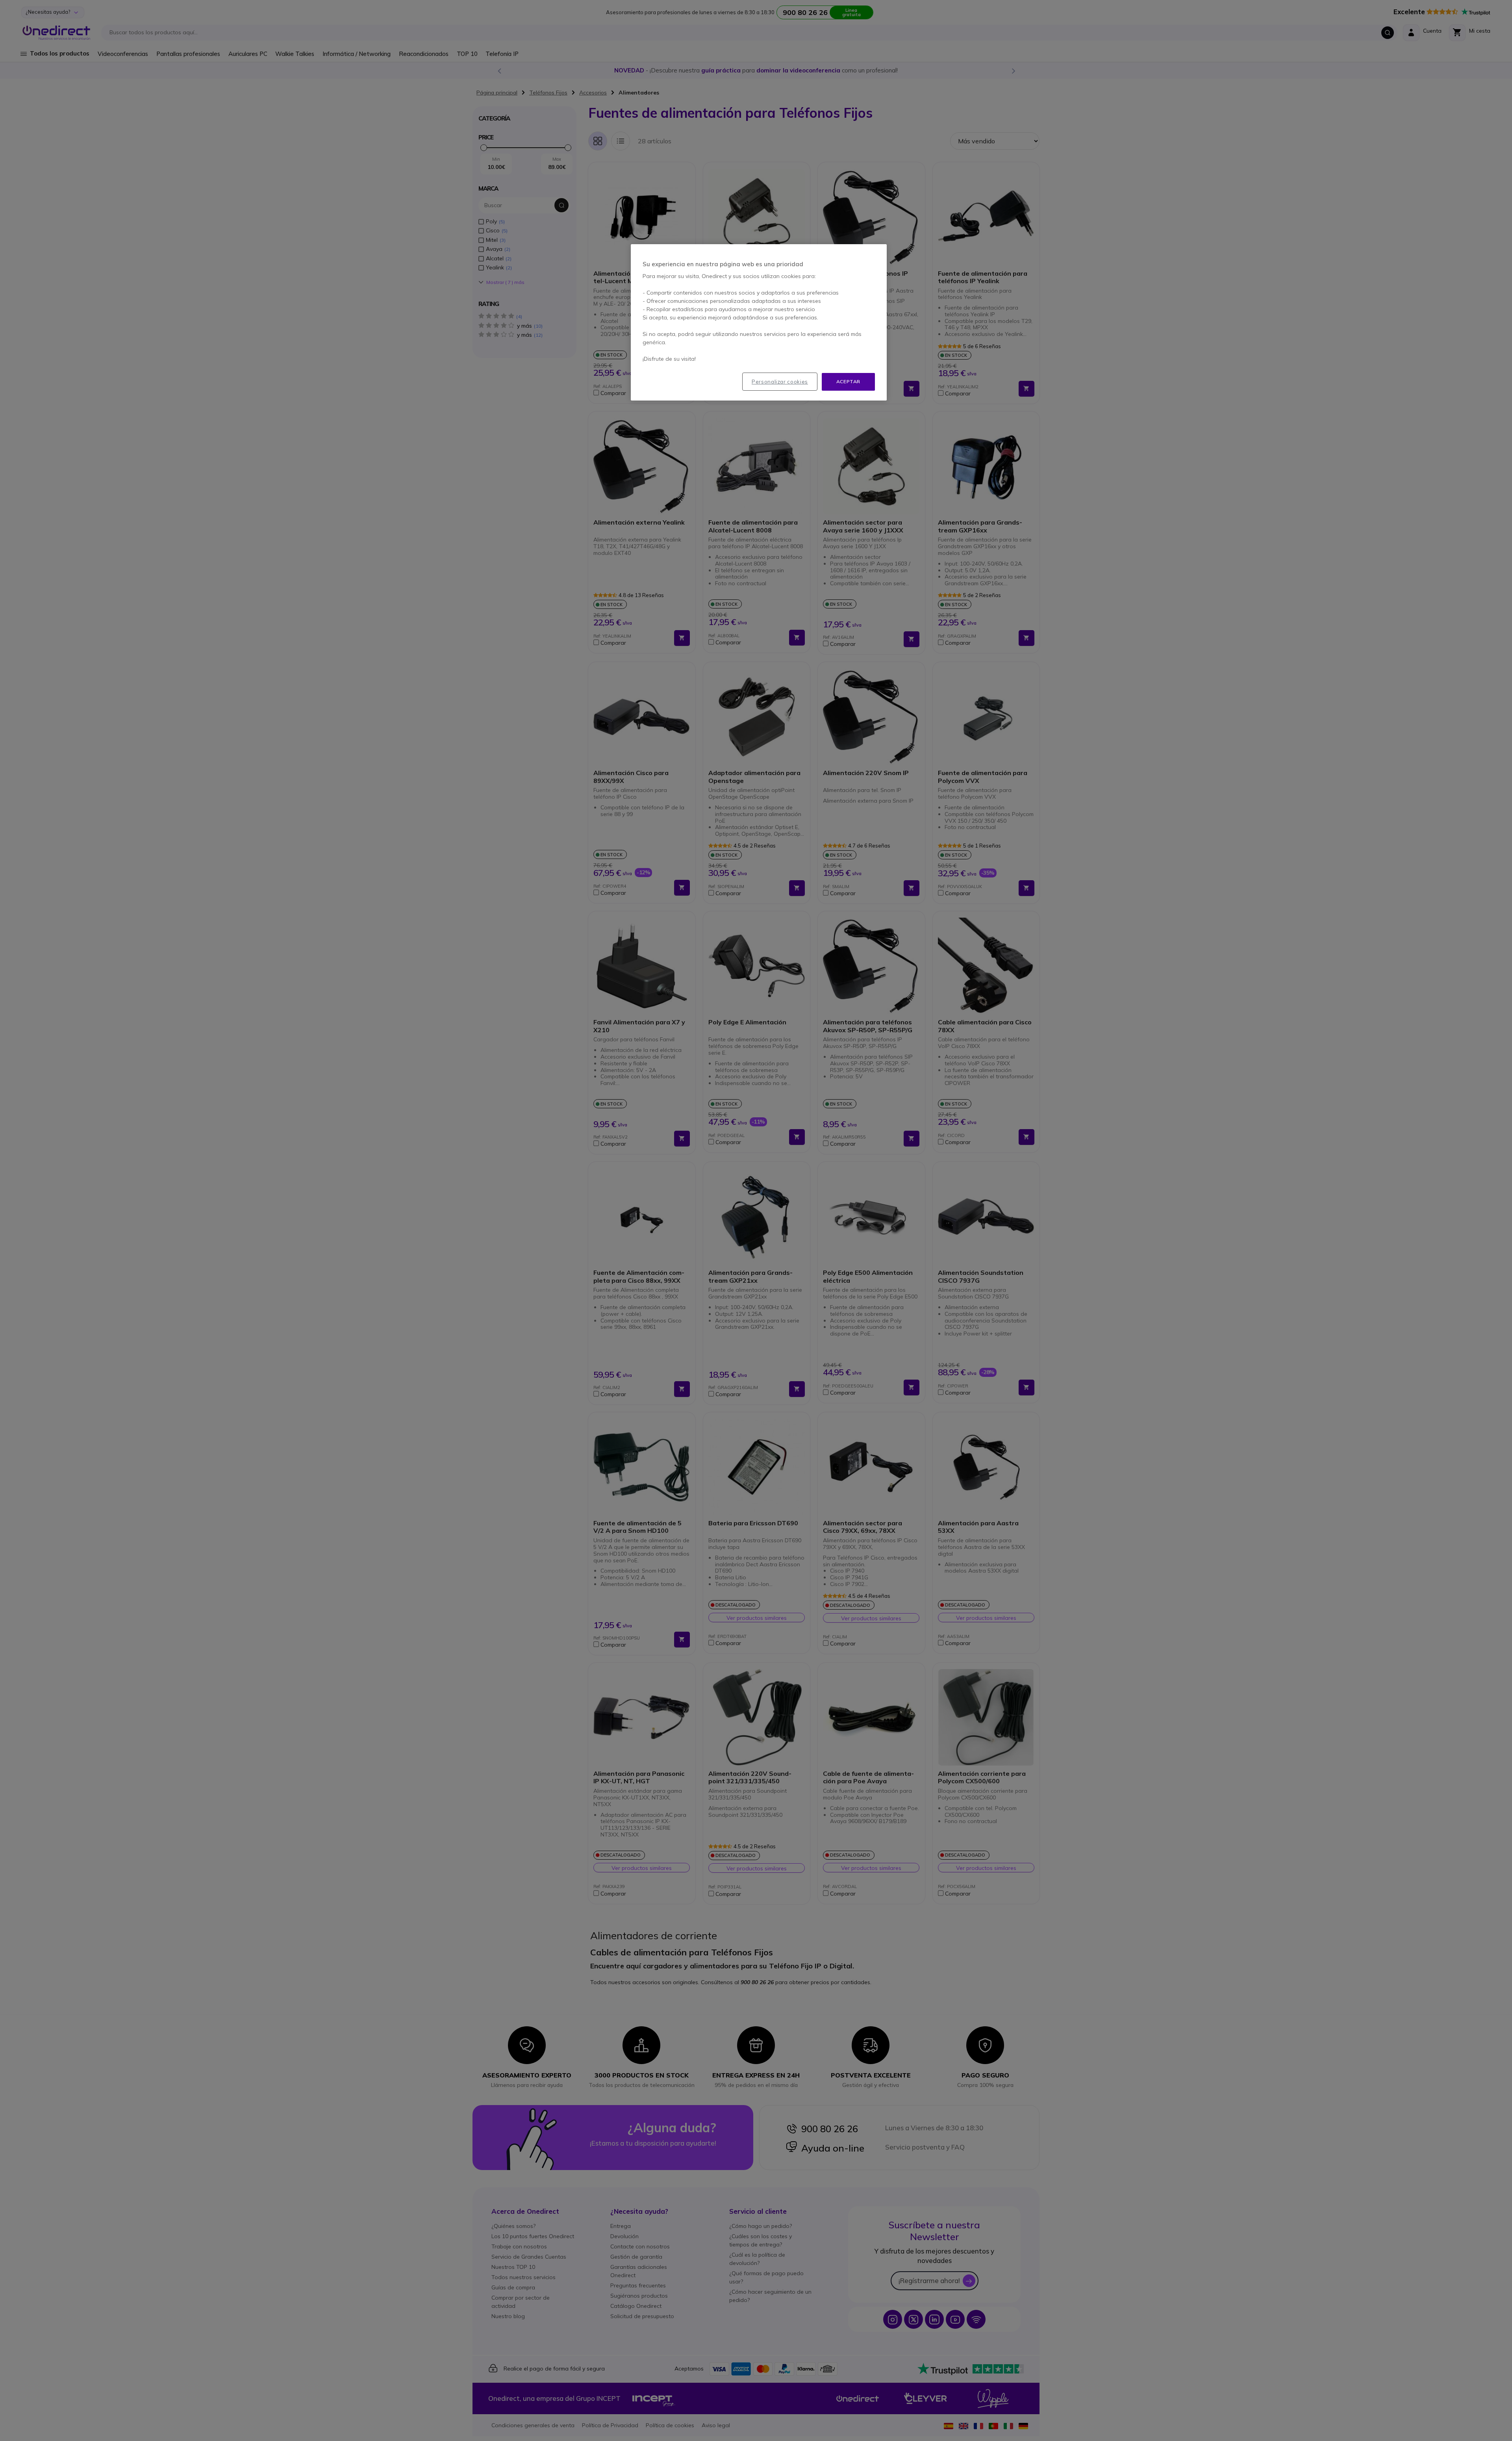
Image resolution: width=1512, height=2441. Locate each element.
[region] (759, 322)
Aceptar (848, 381)
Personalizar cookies (780, 382)
